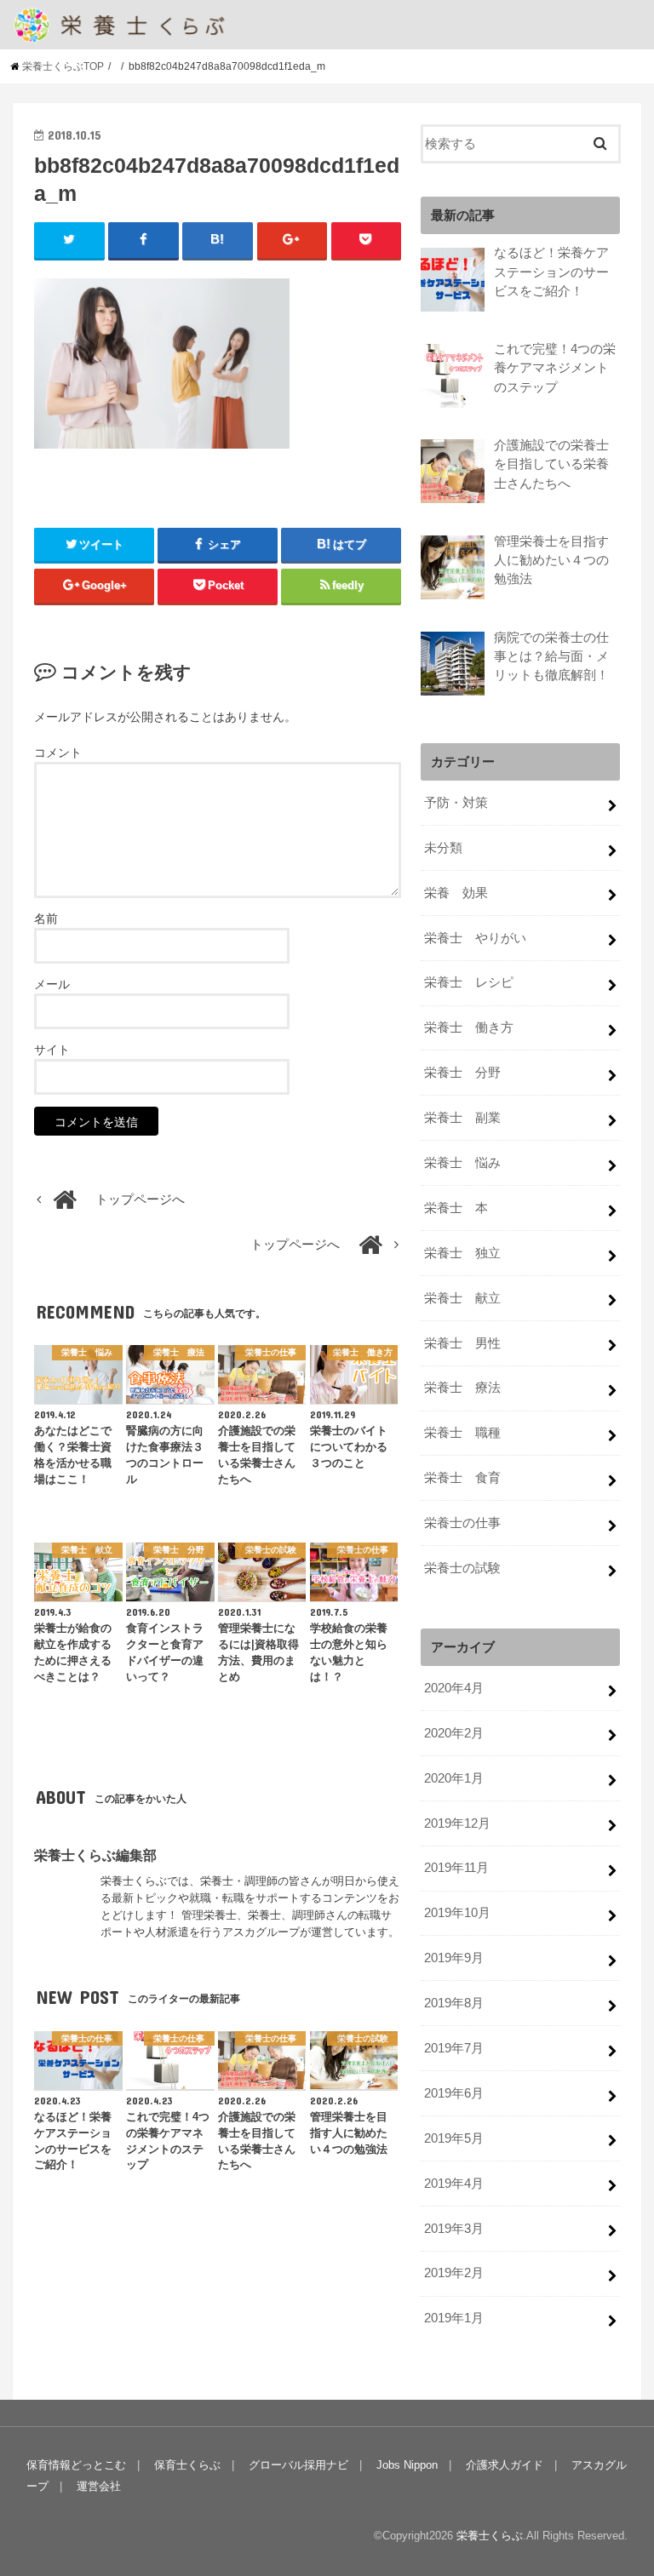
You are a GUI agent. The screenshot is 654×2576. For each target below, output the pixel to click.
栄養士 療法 (462, 1388)
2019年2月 (454, 2273)
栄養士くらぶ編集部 (95, 1855)
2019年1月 (454, 2318)
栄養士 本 (456, 1208)
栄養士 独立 (462, 1253)
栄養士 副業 (462, 1118)
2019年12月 (457, 1823)
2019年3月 (454, 2229)
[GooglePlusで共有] (293, 240)
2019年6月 (454, 2093)
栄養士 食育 (462, 1478)
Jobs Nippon (407, 2465)
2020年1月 (454, 1778)
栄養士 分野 (462, 1073)
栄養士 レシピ (469, 982)
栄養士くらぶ (490, 2536)
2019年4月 (454, 2184)
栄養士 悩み (462, 1163)
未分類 (443, 848)
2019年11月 (456, 1868)
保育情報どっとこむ (76, 2465)
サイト (52, 1050)
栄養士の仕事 (462, 1523)
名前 (46, 919)
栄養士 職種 (462, 1433)
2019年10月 (457, 1913)
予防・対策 (456, 803)
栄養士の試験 (462, 1568)
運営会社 (99, 2486)
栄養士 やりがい (475, 938)
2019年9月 (454, 1958)
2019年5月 (454, 2138)
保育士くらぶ (187, 2465)
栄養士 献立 (462, 1298)
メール (52, 984)
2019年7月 (454, 2048)
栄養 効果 (456, 893)
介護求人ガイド (505, 2465)
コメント (58, 753)
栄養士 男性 (462, 1343)
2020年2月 (454, 1733)
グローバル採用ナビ (298, 2465)
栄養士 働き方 (469, 1028)
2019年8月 (454, 2003)
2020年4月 (454, 1688)
